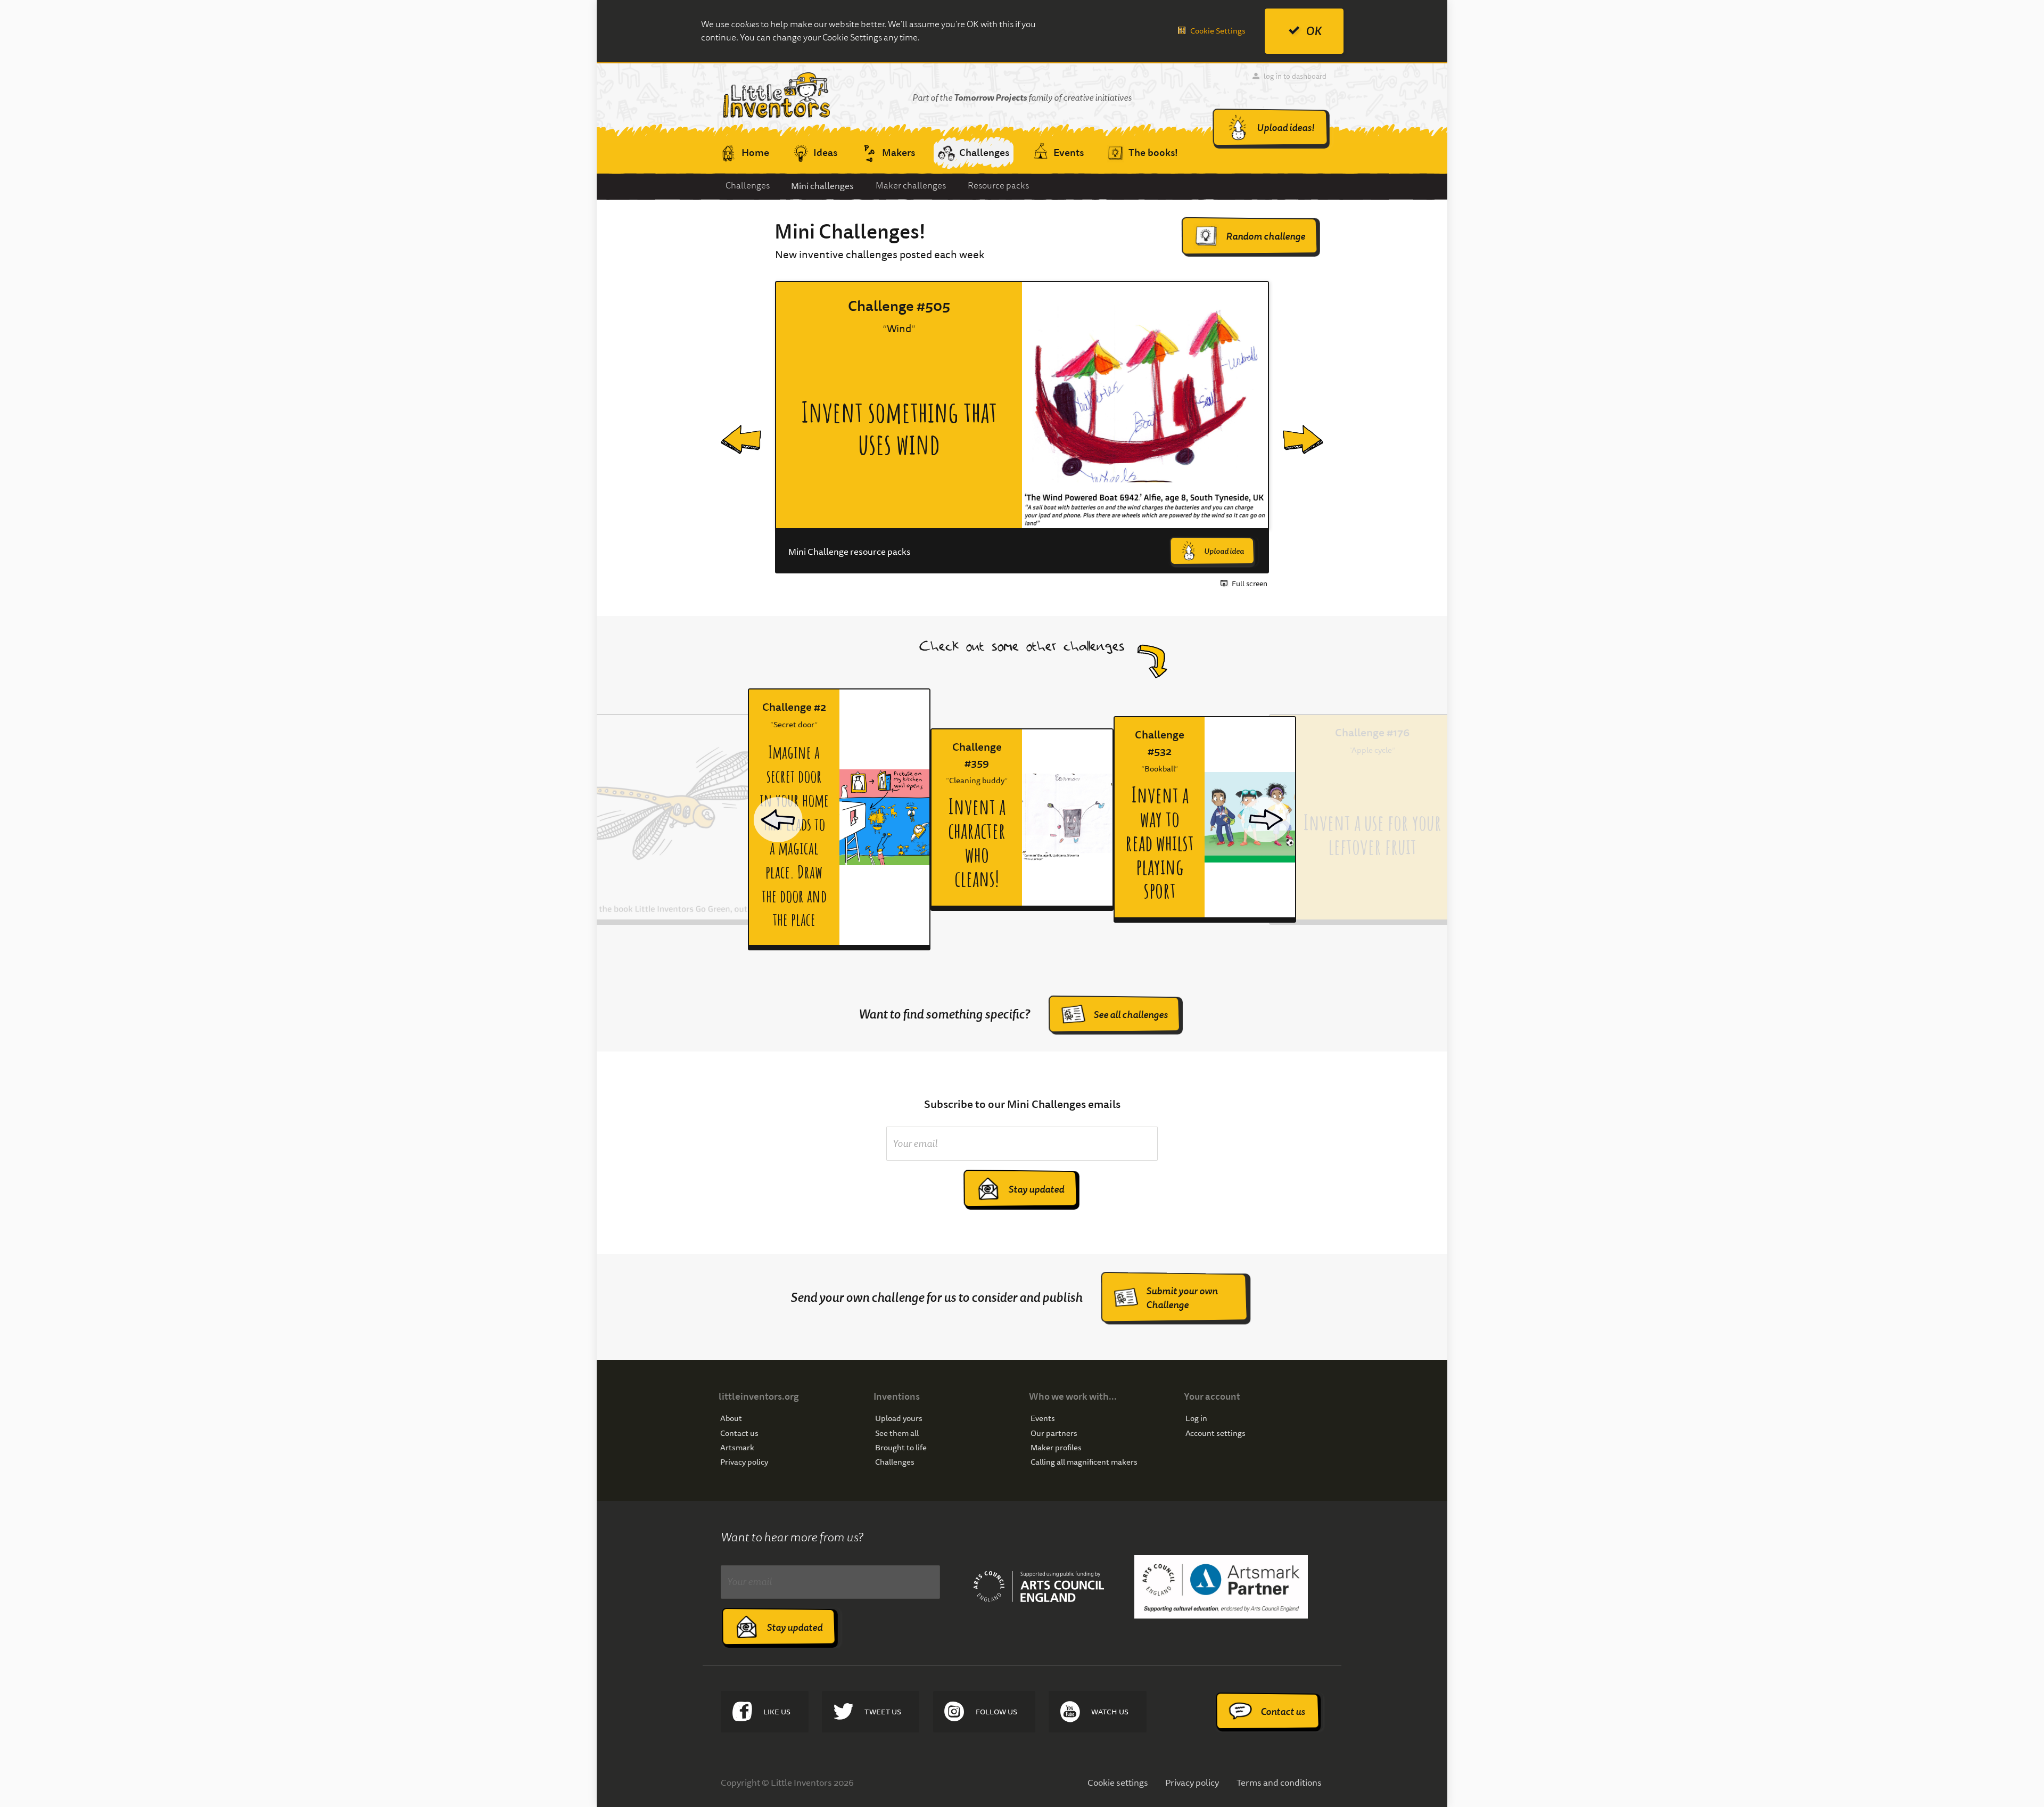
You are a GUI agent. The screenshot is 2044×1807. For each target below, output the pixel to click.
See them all (897, 1434)
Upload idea (1224, 551)
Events (1043, 1419)
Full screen (1250, 584)
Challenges (748, 186)
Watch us (1110, 1712)
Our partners (1054, 1434)
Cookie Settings (1218, 31)
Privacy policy (744, 1462)
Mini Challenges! (850, 232)
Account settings (1215, 1434)
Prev (731, 428)
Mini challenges (822, 186)
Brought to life (901, 1448)
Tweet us (883, 1712)
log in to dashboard (1295, 76)
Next (1294, 428)
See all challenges (1131, 1015)
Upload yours (899, 1419)
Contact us (739, 1434)
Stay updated (1036, 1189)
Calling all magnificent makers (1084, 1462)
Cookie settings (1118, 1782)
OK (1314, 31)
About (731, 1419)
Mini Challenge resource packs (850, 552)
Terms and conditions (1279, 1782)
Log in (1196, 1419)
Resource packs (998, 186)
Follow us (996, 1712)
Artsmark (737, 1448)
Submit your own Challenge (1182, 1298)
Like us (777, 1712)
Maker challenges (911, 186)
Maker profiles (1056, 1448)
